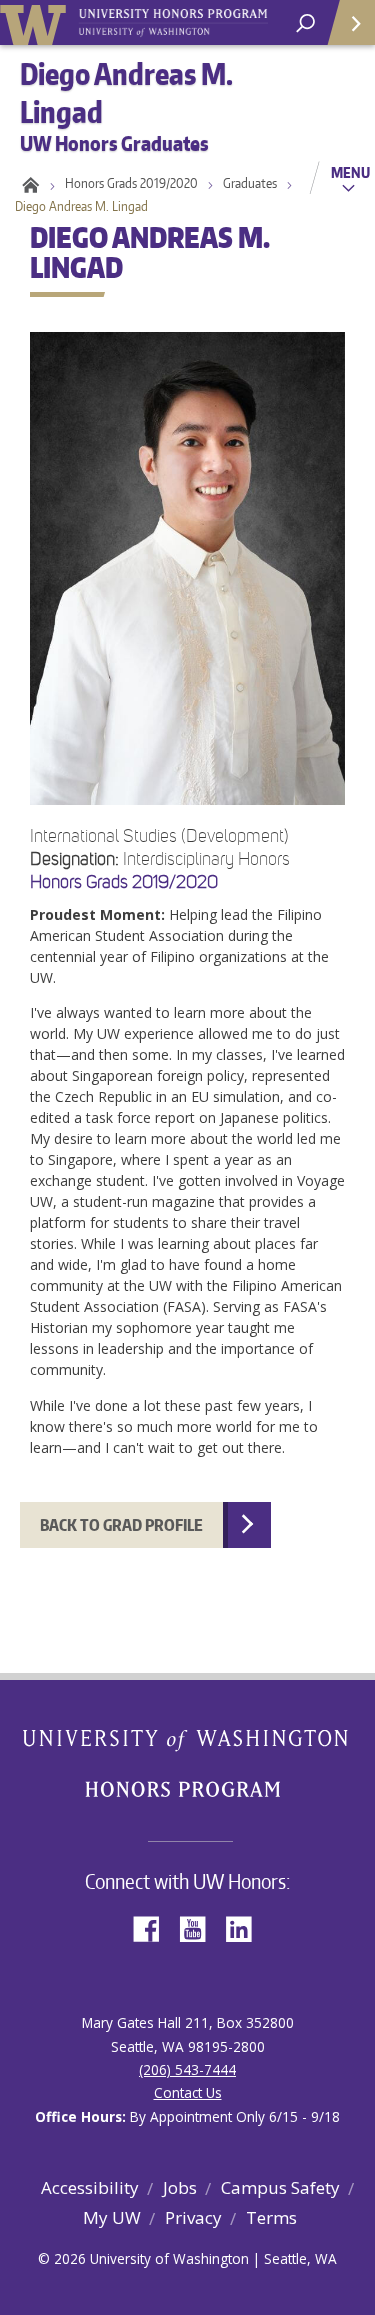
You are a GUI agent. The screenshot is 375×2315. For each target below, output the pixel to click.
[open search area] (305, 23)
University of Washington (36, 22)
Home (27, 183)
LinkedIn (246, 1927)
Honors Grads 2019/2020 (131, 183)
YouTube (200, 1927)
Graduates (250, 183)
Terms (271, 2217)
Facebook (154, 1927)
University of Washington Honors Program (173, 23)
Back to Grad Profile (121, 1525)
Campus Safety (280, 2187)
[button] (187, 857)
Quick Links (350, 22)
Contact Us (188, 2092)
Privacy (193, 2217)
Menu (350, 172)
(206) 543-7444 (187, 2069)
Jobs (180, 2187)
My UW (112, 2217)
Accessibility (90, 2187)
